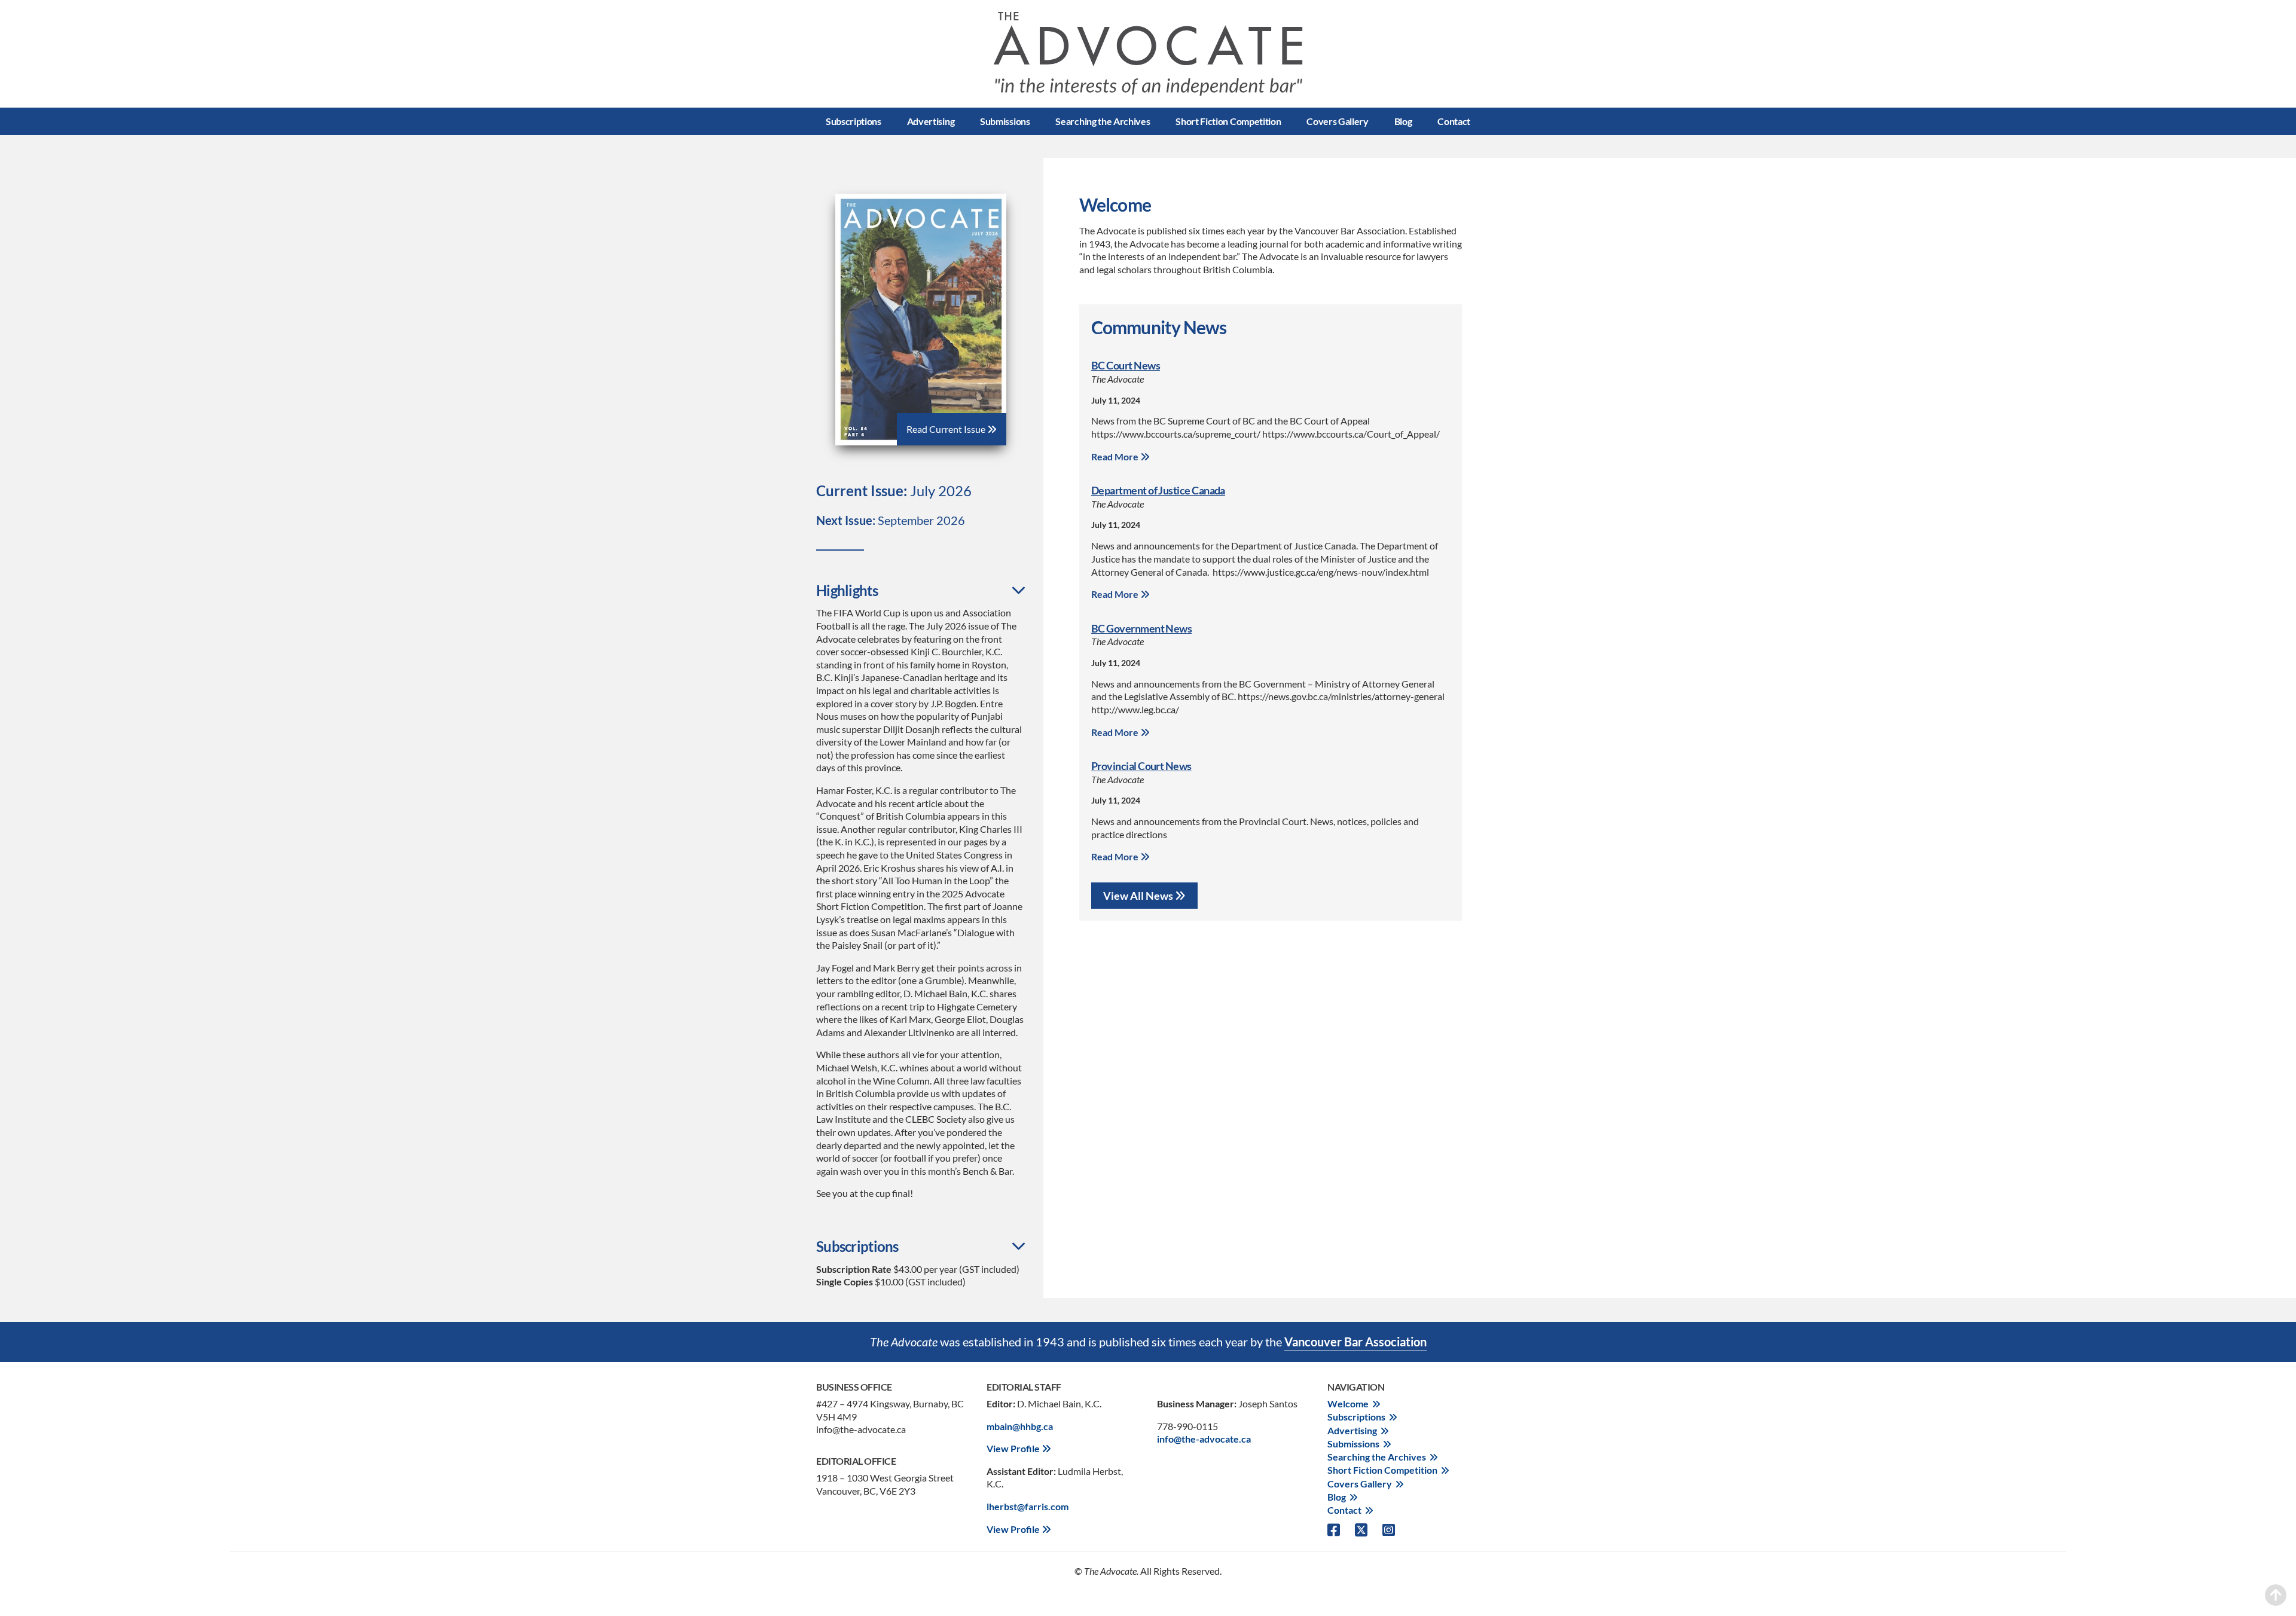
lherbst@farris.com (1028, 1506)
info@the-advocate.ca (1204, 1439)
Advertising (931, 121)
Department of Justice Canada (1158, 490)
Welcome (1348, 1403)
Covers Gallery (1338, 121)
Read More (1116, 456)
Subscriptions (854, 121)
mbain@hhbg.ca (1020, 1426)
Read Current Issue (947, 429)
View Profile (1014, 1448)
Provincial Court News (1141, 766)
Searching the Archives (1103, 121)
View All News (1139, 896)
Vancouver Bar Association (1355, 1342)
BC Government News (1141, 628)
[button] (921, 591)
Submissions (1005, 121)
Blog (1403, 121)
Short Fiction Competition (1228, 121)
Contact (1454, 121)
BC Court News (1126, 365)
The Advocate (1148, 54)
